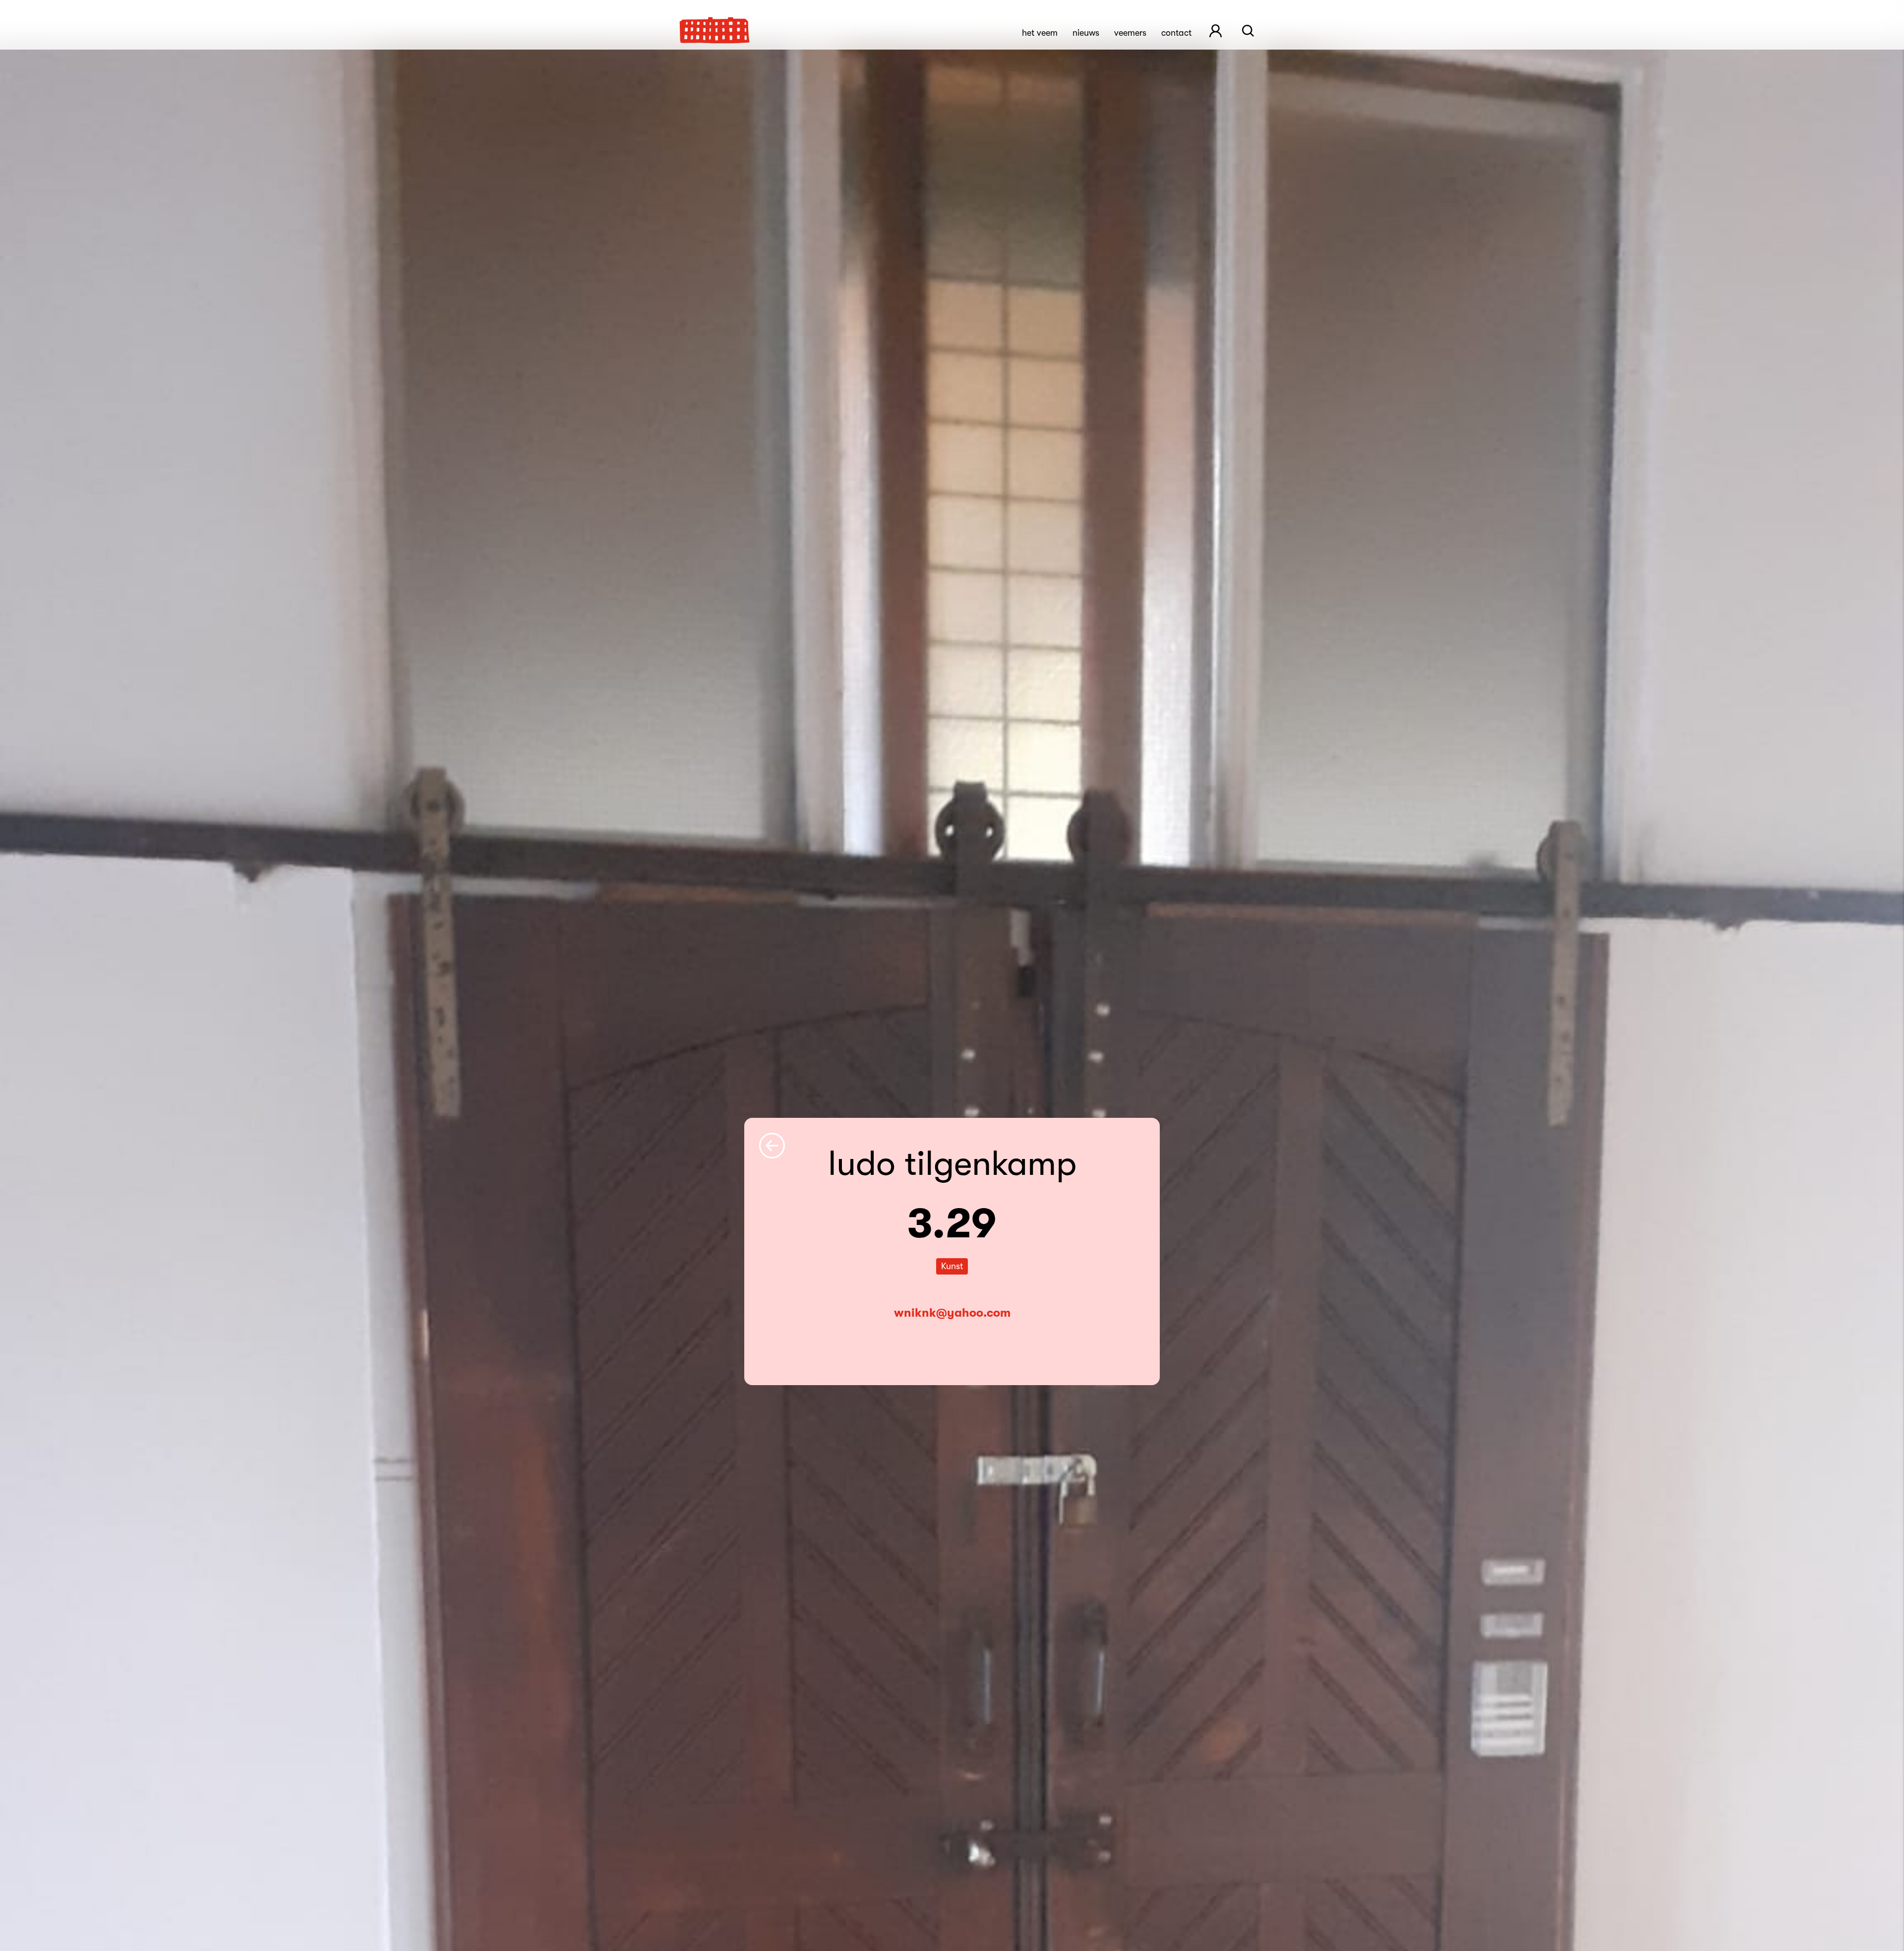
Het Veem (1040, 33)
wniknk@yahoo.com (952, 1313)
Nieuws (1086, 33)
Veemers (1130, 33)
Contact (1176, 33)
